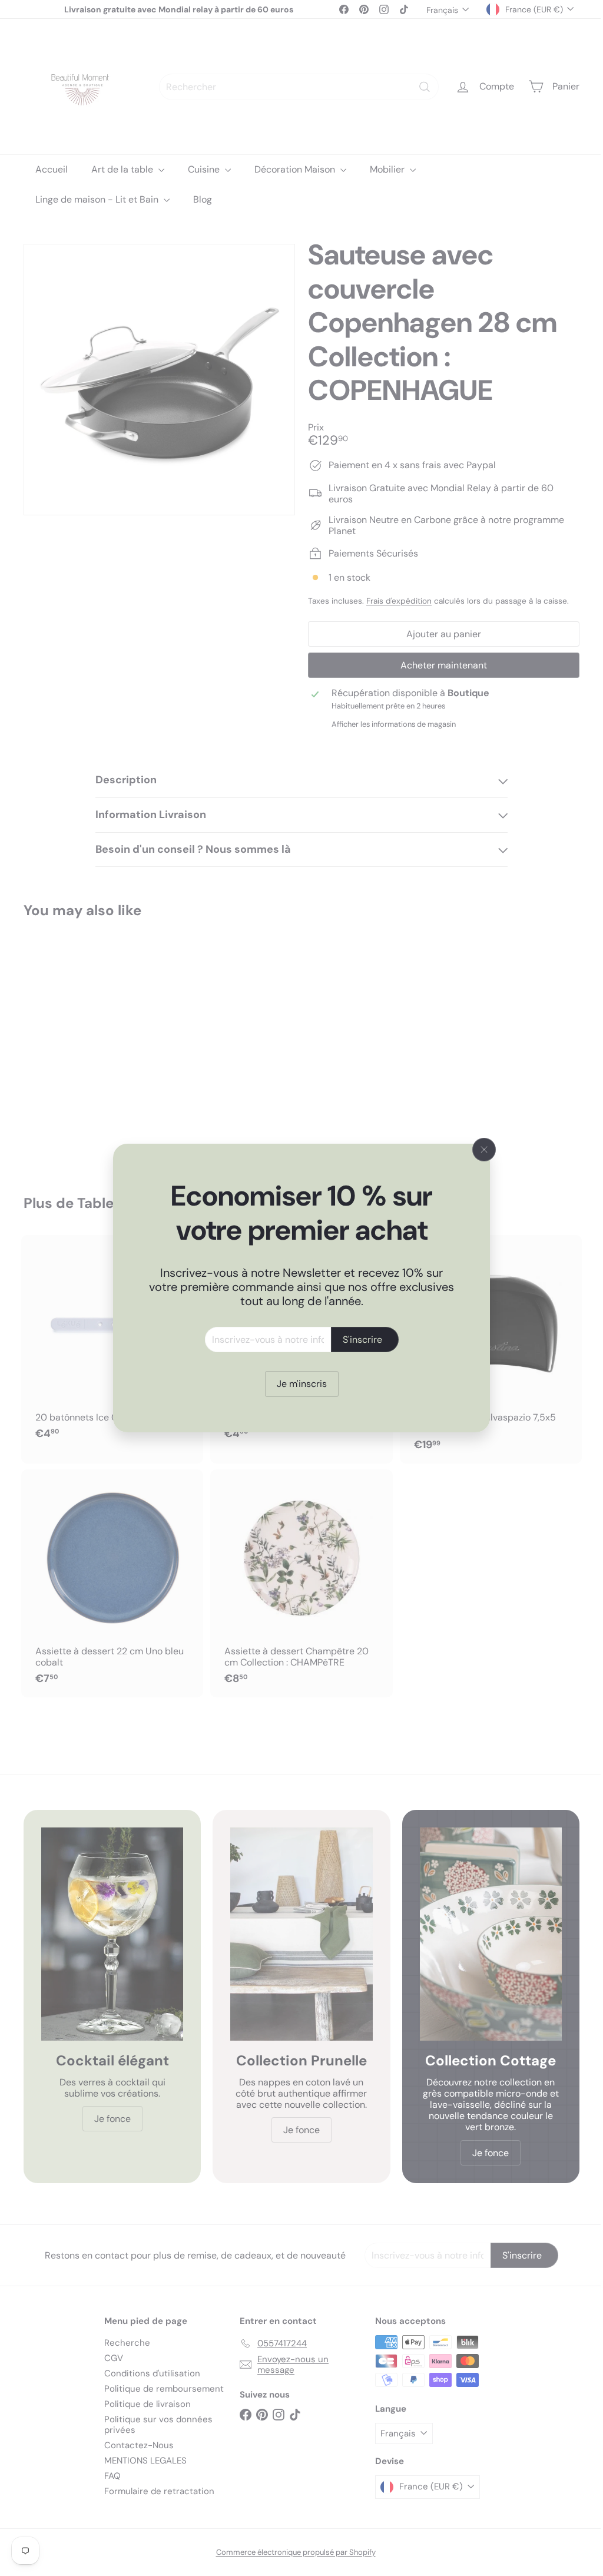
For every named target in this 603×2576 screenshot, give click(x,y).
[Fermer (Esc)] (480, 1150)
